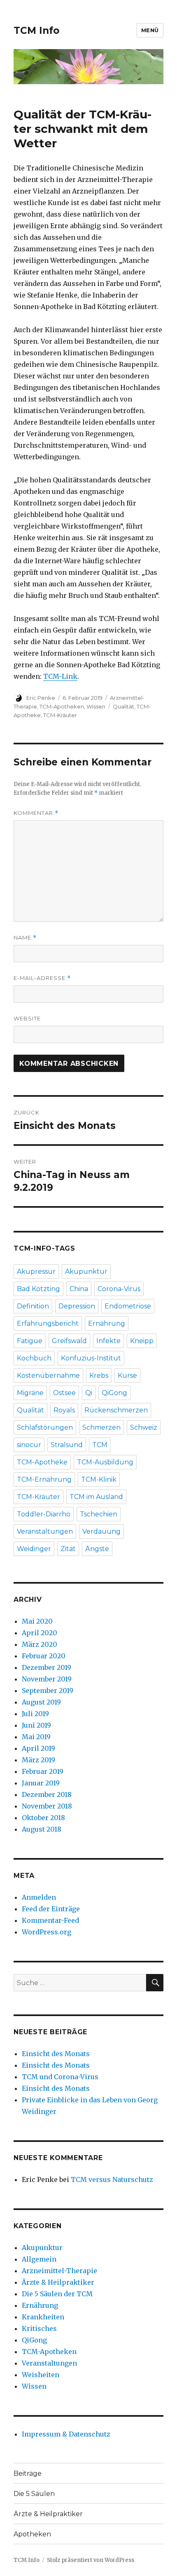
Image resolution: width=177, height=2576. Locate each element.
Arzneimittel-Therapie (59, 2271)
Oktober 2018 (43, 1818)
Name (25, 938)
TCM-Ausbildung (105, 1462)
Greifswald (69, 1341)
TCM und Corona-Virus (60, 2077)
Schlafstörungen (45, 1427)
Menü (150, 30)
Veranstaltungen (45, 1531)
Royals (64, 1410)
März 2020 (40, 1644)
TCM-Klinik (99, 1479)
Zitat (68, 1549)
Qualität (123, 706)
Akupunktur (86, 1271)
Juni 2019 (36, 1725)
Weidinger (34, 1549)
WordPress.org (47, 1932)
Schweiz (144, 1427)
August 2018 (42, 1829)
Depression (77, 1306)
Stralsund (67, 1445)
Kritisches (39, 2328)
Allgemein (39, 2259)
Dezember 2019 (47, 1667)
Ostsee (64, 1393)
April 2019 (38, 1748)
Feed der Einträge (51, 1909)
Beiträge (28, 2473)
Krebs (99, 1375)
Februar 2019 (43, 1771)
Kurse (127, 1375)
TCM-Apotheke (42, 1462)
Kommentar (36, 813)
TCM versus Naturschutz (112, 2179)
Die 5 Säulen (34, 2494)
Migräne (30, 1393)
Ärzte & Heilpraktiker (58, 2282)
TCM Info (36, 31)
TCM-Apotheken (62, 706)
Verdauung (101, 1531)
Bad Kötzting (38, 1289)
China (79, 1289)
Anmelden (39, 1897)
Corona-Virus (119, 1289)
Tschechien (99, 1514)
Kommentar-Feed (50, 1920)
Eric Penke (41, 698)
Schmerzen (101, 1427)
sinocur (29, 1445)
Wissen (96, 706)
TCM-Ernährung (44, 1479)
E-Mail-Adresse (42, 978)
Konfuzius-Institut (91, 1358)
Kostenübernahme (48, 1375)
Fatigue (30, 1341)
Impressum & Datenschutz (66, 2434)
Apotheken (32, 2534)
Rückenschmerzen (116, 1410)
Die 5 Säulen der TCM (57, 2294)
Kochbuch (34, 1358)
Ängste (97, 1549)
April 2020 (40, 1633)
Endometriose (128, 1306)
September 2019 (48, 1691)
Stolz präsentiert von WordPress (91, 2560)
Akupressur (36, 1271)
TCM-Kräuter (60, 715)
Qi (89, 1393)
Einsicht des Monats (56, 2054)
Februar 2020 (44, 1656)
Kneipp (142, 1341)
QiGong (114, 1393)
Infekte (108, 1341)
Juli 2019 (35, 1714)
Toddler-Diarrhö (44, 1514)
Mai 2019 (36, 1737)
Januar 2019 (41, 1783)
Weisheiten (41, 2375)
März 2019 (38, 1760)
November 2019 (47, 1679)
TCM (100, 1445)
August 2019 (41, 1702)
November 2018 (47, 1806)
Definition (33, 1306)
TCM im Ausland (96, 1497)
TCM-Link (60, 676)
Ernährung (107, 1323)
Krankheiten (43, 2317)
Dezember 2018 (47, 1794)
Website (27, 1018)
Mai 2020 (37, 1621)
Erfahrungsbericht (48, 1323)
